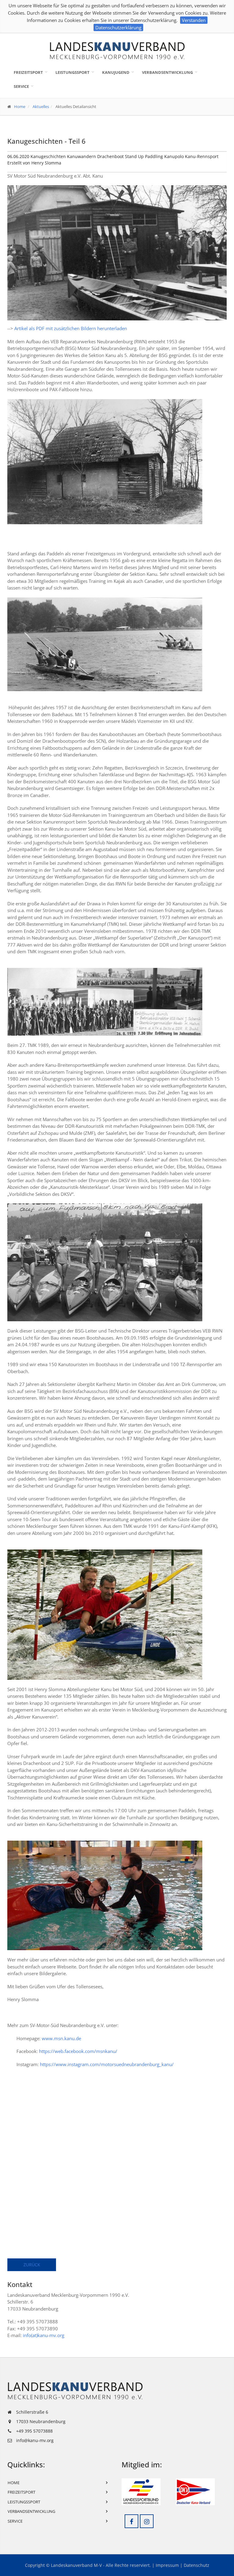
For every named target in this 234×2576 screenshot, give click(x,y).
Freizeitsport (28, 72)
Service (21, 86)
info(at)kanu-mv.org (44, 2335)
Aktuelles (41, 106)
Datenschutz (197, 2565)
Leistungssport (73, 72)
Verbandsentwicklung (167, 72)
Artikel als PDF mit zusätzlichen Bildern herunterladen (71, 328)
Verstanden (194, 20)
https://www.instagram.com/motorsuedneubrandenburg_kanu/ (107, 2064)
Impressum (167, 2565)
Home (20, 106)
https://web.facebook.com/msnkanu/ (78, 2051)
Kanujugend (116, 72)
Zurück (32, 2265)
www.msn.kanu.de (61, 2038)
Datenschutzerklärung (118, 27)
